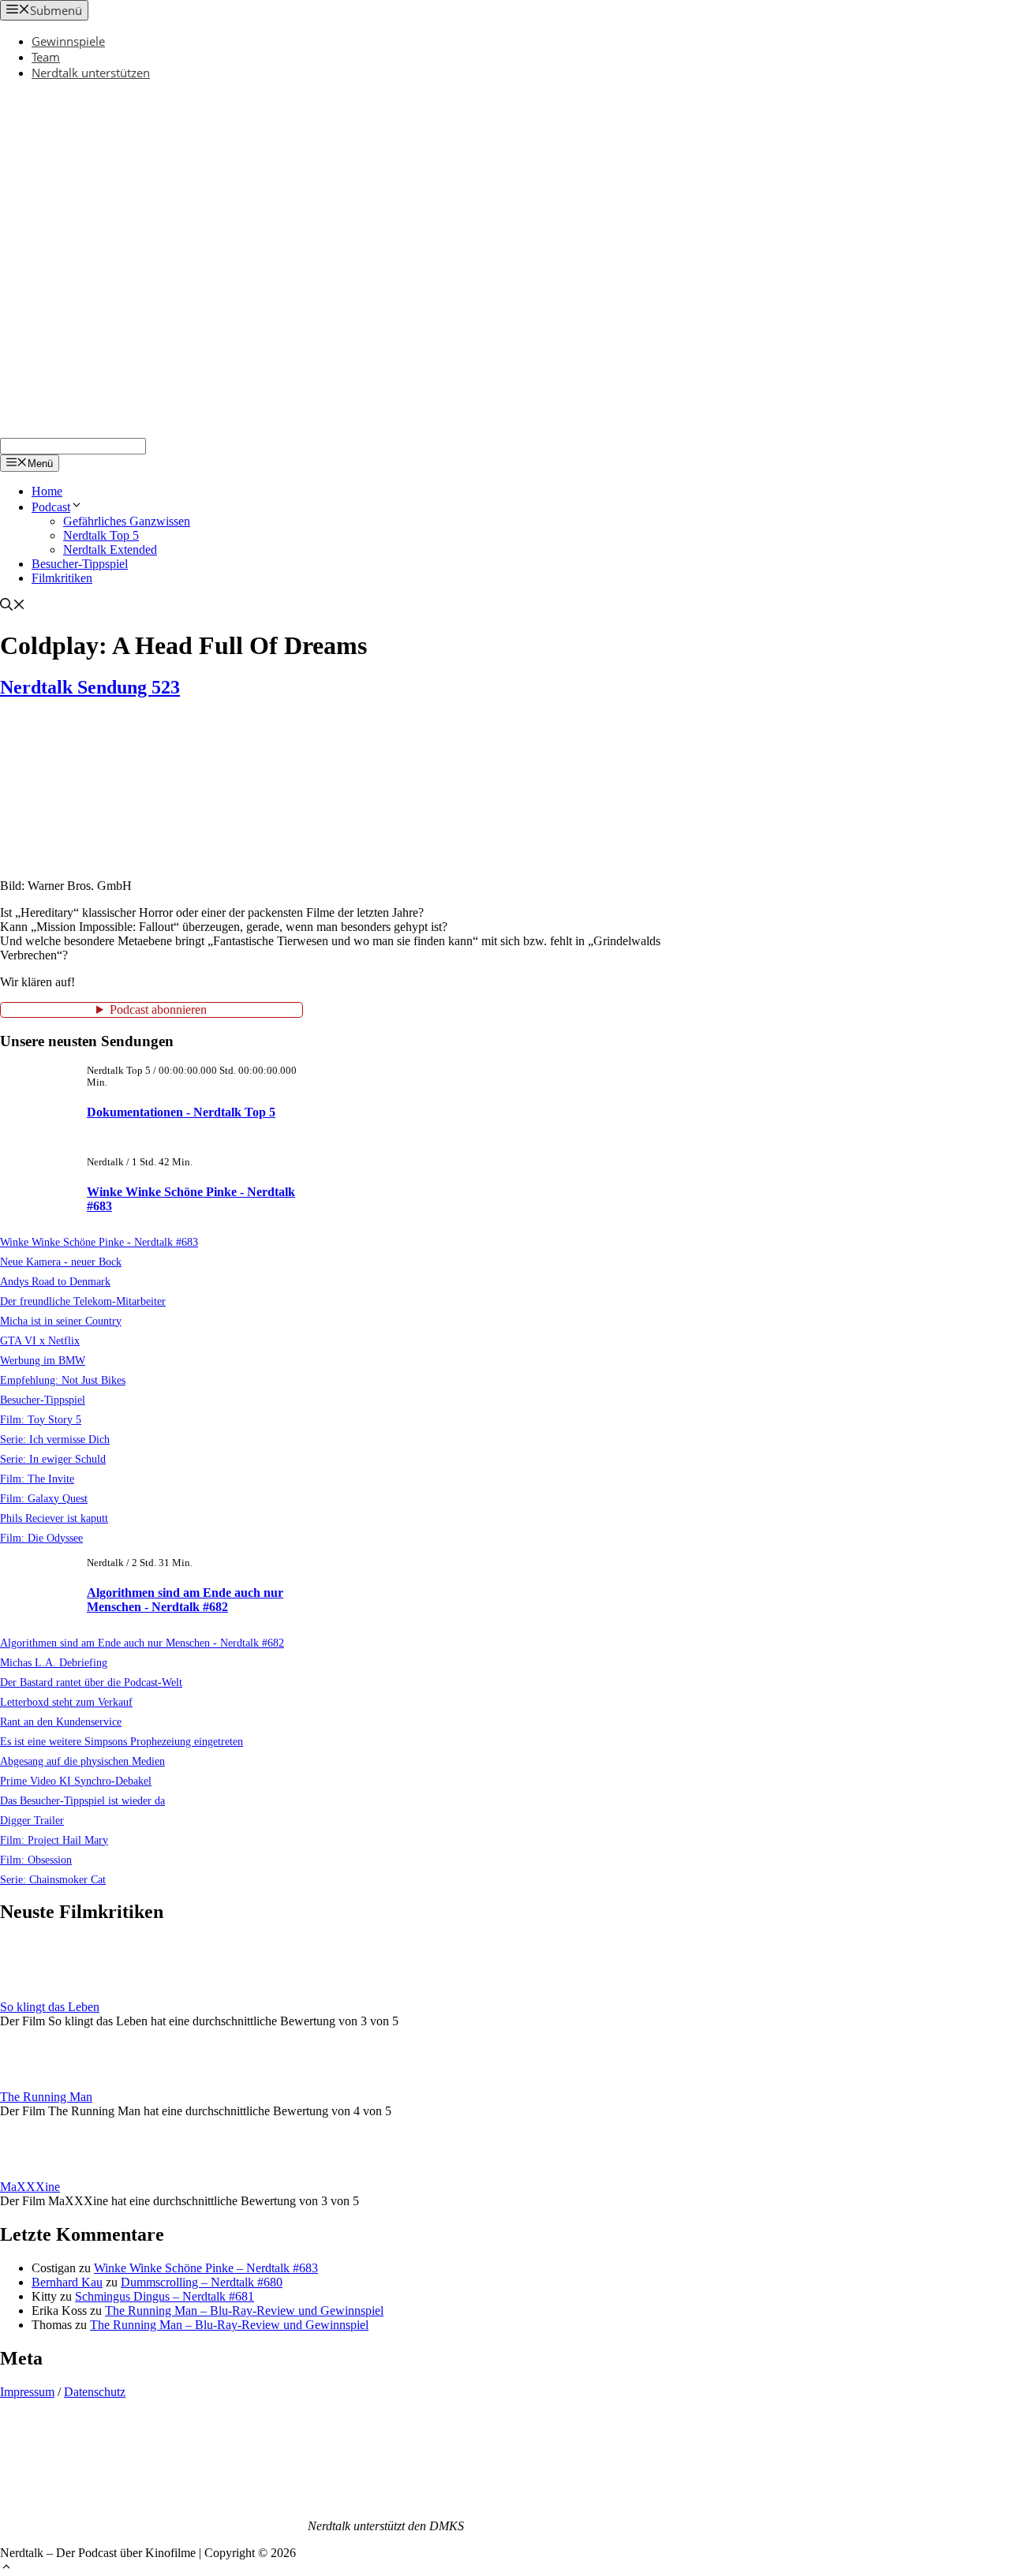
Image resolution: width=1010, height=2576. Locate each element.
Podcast (51, 507)
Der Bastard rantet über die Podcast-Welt (91, 1682)
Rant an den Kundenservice (61, 1722)
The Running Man (46, 2097)
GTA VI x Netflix (40, 1340)
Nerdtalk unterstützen (91, 73)
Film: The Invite (37, 1479)
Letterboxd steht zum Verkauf (66, 1702)
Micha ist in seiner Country (61, 1321)
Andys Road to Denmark (55, 1281)
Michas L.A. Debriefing (54, 1662)
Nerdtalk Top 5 (101, 535)
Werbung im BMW (43, 1360)
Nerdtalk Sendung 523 (90, 687)
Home (47, 491)
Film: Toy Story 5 (41, 1419)
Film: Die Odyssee (41, 1538)
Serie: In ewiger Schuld (53, 1459)
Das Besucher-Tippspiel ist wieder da (82, 1800)
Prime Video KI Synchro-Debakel (76, 1781)
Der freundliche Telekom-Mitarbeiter (83, 1301)
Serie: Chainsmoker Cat (53, 1879)
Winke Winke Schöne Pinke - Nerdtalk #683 (99, 1242)
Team (46, 57)
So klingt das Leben (50, 2007)
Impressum (27, 2392)
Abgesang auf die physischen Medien (82, 1761)
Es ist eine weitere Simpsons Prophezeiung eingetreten (122, 1741)
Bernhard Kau (67, 2282)
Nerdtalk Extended (110, 550)
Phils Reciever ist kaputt (54, 1518)
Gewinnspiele (68, 41)
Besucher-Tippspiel (80, 564)
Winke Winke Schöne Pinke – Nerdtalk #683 (206, 2268)
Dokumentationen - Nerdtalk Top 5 (181, 1112)
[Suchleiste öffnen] (13, 606)
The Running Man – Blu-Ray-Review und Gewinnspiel (244, 2311)
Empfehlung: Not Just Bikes (63, 1380)
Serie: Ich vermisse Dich (55, 1439)
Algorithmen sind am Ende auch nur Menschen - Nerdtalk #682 (185, 1600)
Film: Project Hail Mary (54, 1840)
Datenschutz (95, 2392)
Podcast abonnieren (158, 1009)
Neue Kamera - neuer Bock (61, 1262)
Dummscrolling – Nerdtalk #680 (202, 2282)
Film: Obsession (36, 1860)
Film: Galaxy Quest (44, 1498)
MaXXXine (30, 2187)
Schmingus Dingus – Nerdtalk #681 (165, 2296)
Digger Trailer (32, 1820)
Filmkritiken (62, 578)
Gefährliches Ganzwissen (127, 521)
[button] (6, 2569)
